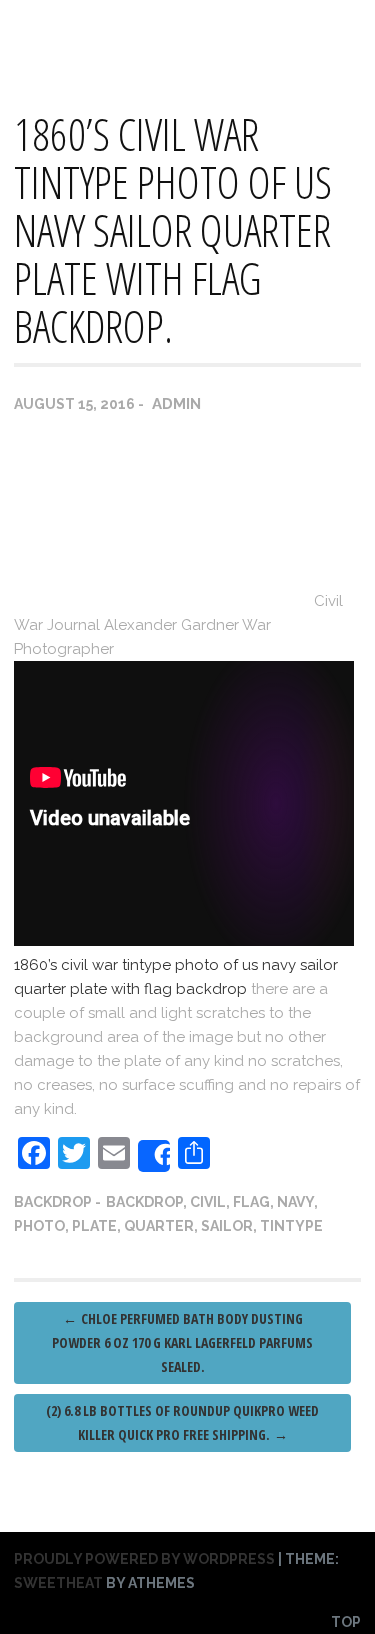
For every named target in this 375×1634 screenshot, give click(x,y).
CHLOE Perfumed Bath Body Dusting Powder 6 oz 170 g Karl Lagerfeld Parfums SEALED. (182, 1342)
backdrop (53, 1202)
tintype (291, 1226)
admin (176, 404)
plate (94, 1226)
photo (39, 1226)
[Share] (154, 1156)
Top (346, 1622)
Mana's (44, 31)
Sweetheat (58, 1583)
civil (208, 1202)
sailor (227, 1226)
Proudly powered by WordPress (144, 1559)
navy (295, 1202)
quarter (159, 1226)
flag (251, 1202)
